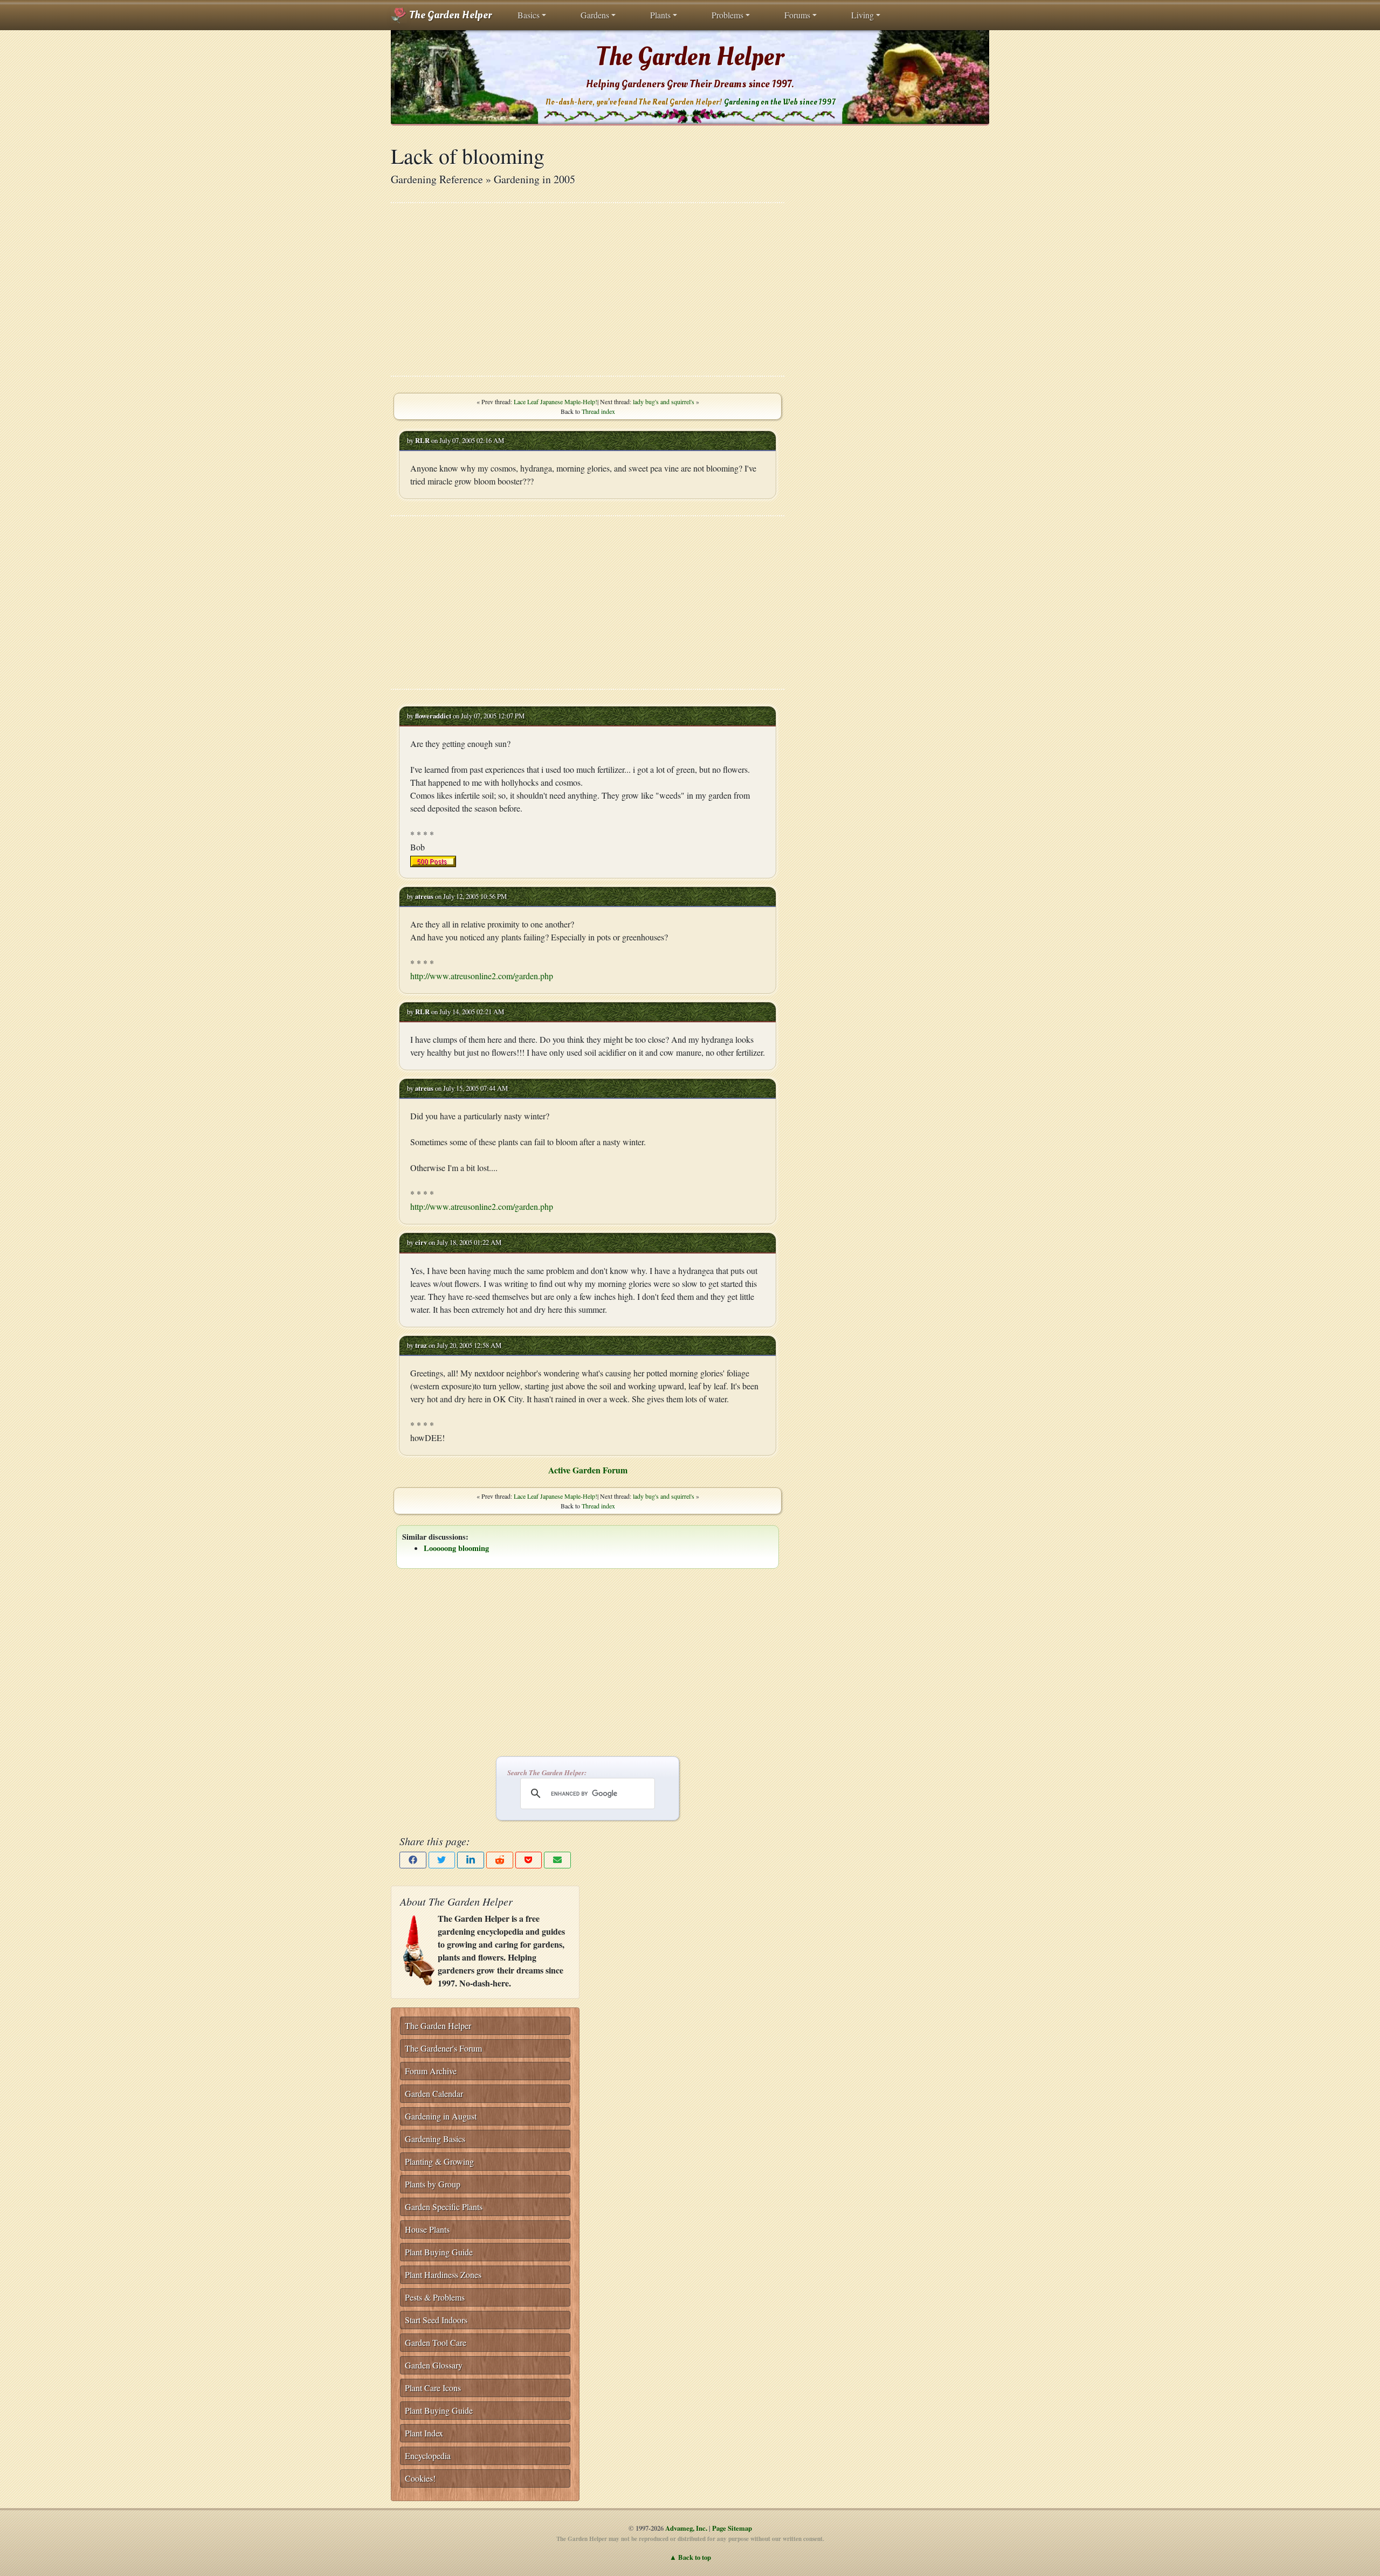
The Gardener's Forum (443, 2048)
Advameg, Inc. (686, 2528)
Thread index (598, 411)
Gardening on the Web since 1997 (779, 102)
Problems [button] (727, 15)
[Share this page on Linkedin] (471, 1860)
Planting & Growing (439, 2161)
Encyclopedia (428, 2456)
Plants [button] (660, 15)
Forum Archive (431, 2071)
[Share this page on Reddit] (500, 1860)
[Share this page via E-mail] (557, 1860)
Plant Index (424, 2433)
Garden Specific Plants (444, 2207)
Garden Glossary (434, 2365)
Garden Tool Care (436, 2342)
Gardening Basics (435, 2139)
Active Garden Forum (588, 1470)
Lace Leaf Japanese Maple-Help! (556, 401)
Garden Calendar (434, 2093)
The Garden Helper (449, 15)
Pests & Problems (435, 2297)
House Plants (427, 2229)
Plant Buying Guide (439, 2252)
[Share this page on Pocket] (529, 1860)
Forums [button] (797, 15)
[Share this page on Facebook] (413, 1860)
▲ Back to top (690, 2557)
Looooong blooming (456, 1548)
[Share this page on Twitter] (442, 1860)
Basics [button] (529, 15)
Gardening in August (441, 2116)
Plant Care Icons (433, 2388)
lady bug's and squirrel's (664, 401)
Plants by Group (433, 2184)
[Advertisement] (588, 289)
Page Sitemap (732, 2528)
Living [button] (862, 15)
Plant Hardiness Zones (443, 2274)
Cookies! (420, 2478)
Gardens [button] (595, 15)
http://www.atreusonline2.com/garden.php (482, 976)
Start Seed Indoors (436, 2320)
